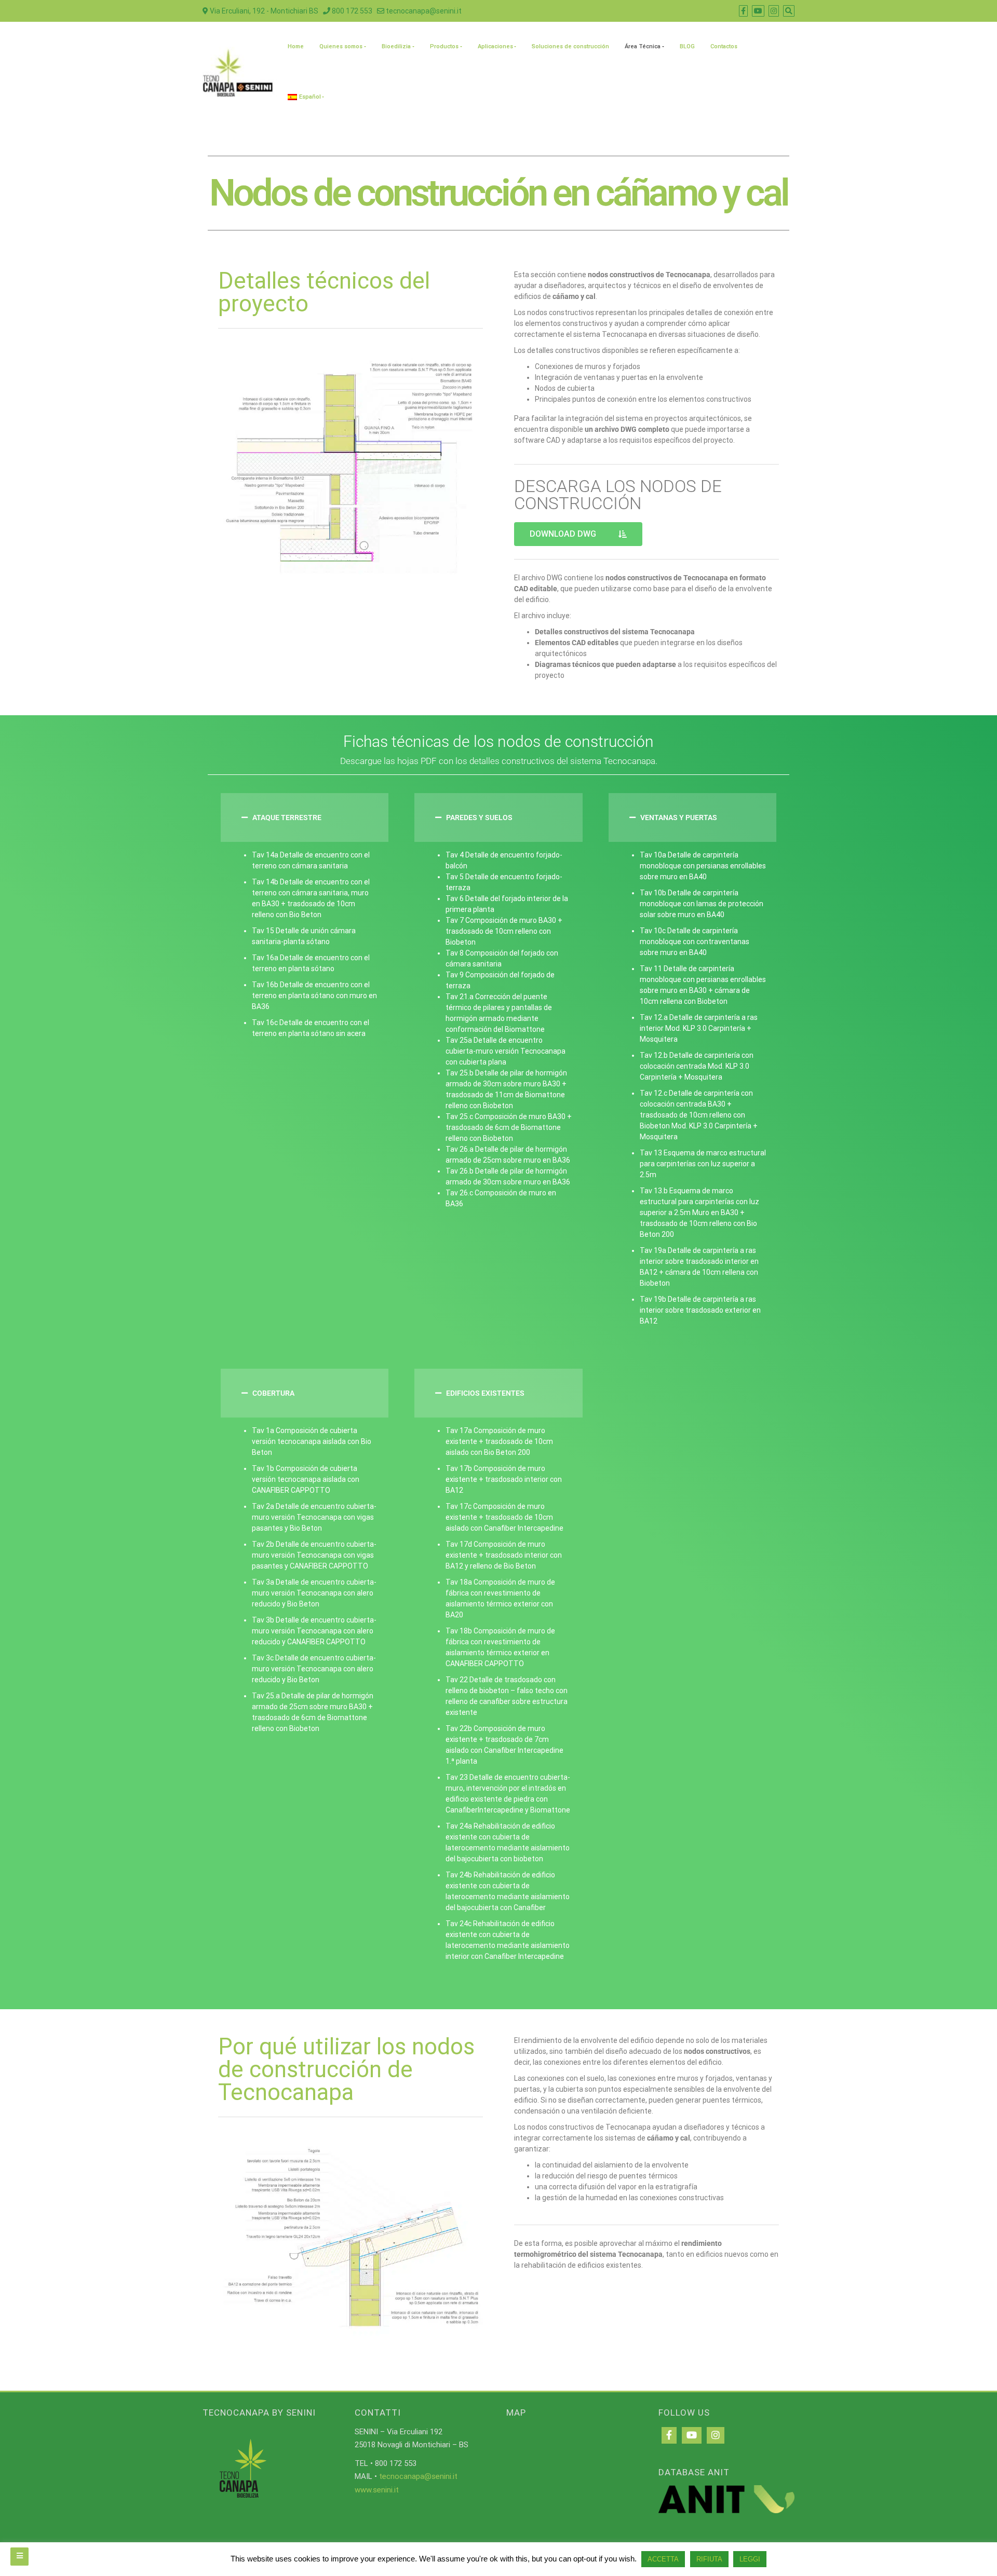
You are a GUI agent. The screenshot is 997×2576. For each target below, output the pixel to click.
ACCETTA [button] (663, 2559)
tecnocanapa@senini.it (423, 11)
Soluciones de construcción (570, 46)
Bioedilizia (396, 46)
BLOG (687, 46)
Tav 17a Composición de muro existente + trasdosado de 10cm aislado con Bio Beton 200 (499, 1441)
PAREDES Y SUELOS (479, 817)
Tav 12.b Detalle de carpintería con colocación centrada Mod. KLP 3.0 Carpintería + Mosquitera (697, 1066)
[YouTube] (692, 2435)
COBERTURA (273, 1393)
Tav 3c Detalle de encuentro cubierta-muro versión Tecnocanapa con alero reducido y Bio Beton (314, 1669)
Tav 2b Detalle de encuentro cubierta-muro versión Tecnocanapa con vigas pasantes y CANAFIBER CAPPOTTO (314, 1555)
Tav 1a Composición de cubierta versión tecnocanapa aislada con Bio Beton (312, 1441)
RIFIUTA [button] (709, 2559)
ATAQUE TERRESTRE (287, 817)
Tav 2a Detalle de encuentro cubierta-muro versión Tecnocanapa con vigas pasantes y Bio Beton (314, 1517)
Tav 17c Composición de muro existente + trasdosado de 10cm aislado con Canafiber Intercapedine (504, 1517)
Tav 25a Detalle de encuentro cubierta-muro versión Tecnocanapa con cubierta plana (506, 1051)
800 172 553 (351, 11)
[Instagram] (716, 2435)
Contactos (724, 46)
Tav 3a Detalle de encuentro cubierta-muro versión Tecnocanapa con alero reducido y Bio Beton (314, 1593)
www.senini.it (377, 2490)
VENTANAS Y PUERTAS (679, 817)
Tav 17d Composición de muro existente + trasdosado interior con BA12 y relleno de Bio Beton (504, 1555)
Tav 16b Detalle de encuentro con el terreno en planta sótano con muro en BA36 (314, 996)
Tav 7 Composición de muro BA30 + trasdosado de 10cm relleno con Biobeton (504, 931)
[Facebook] (669, 2435)
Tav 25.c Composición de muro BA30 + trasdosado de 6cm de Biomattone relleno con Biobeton (509, 1127)
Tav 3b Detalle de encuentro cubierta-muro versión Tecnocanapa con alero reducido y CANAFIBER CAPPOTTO (314, 1631)
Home (296, 46)
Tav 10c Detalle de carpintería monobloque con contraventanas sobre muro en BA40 (695, 942)
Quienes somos (341, 46)
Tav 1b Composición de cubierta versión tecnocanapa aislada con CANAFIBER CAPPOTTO (306, 1479)
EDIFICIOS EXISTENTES (485, 1393)
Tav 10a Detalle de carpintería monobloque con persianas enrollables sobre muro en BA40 (703, 866)
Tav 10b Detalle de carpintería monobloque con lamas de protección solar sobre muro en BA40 (702, 904)
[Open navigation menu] (19, 2557)
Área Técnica (643, 46)
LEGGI (750, 2559)
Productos (444, 46)
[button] (305, 817)
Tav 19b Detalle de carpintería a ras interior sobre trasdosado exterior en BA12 (700, 1310)
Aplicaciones (495, 46)
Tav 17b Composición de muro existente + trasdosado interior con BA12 (504, 1479)
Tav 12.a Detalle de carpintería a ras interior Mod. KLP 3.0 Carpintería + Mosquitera (699, 1028)
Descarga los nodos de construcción (618, 495)
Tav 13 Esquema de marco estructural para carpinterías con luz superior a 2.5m (703, 1164)
